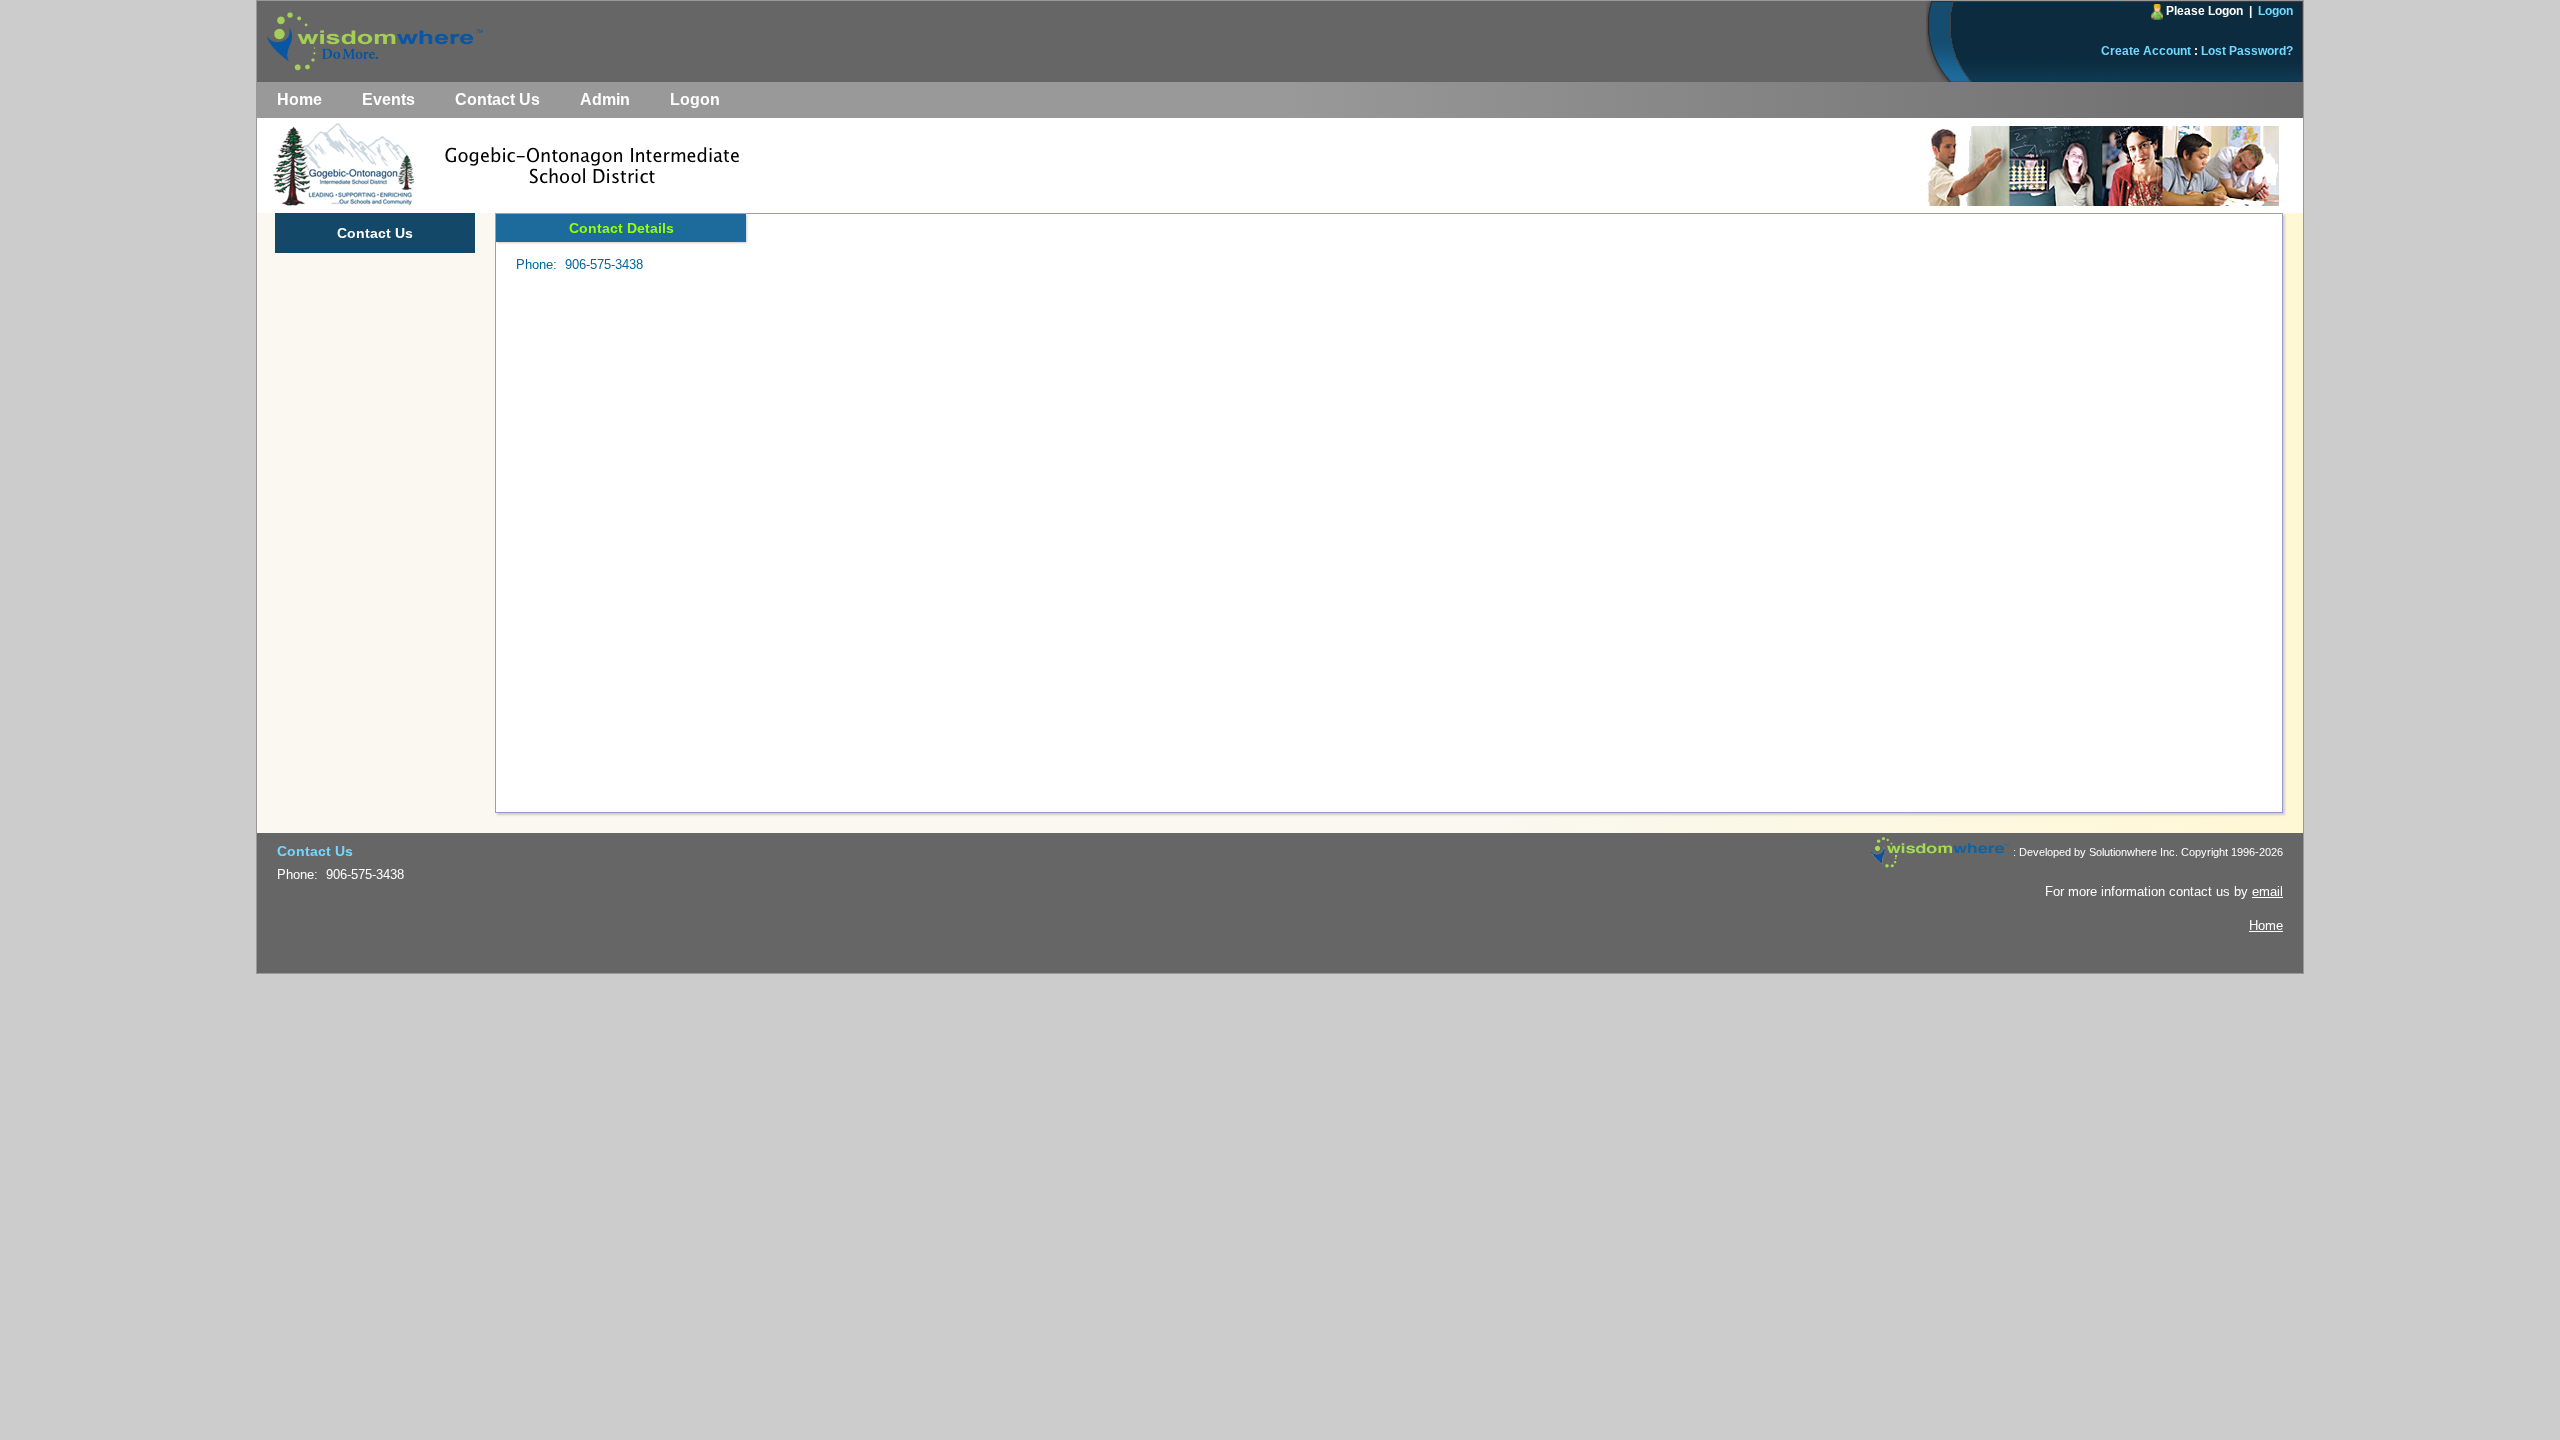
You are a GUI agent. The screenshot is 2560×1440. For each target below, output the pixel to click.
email (2267, 891)
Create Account (2146, 51)
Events (388, 99)
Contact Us (497, 99)
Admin (605, 99)
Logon (2275, 11)
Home (299, 99)
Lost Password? (2247, 51)
